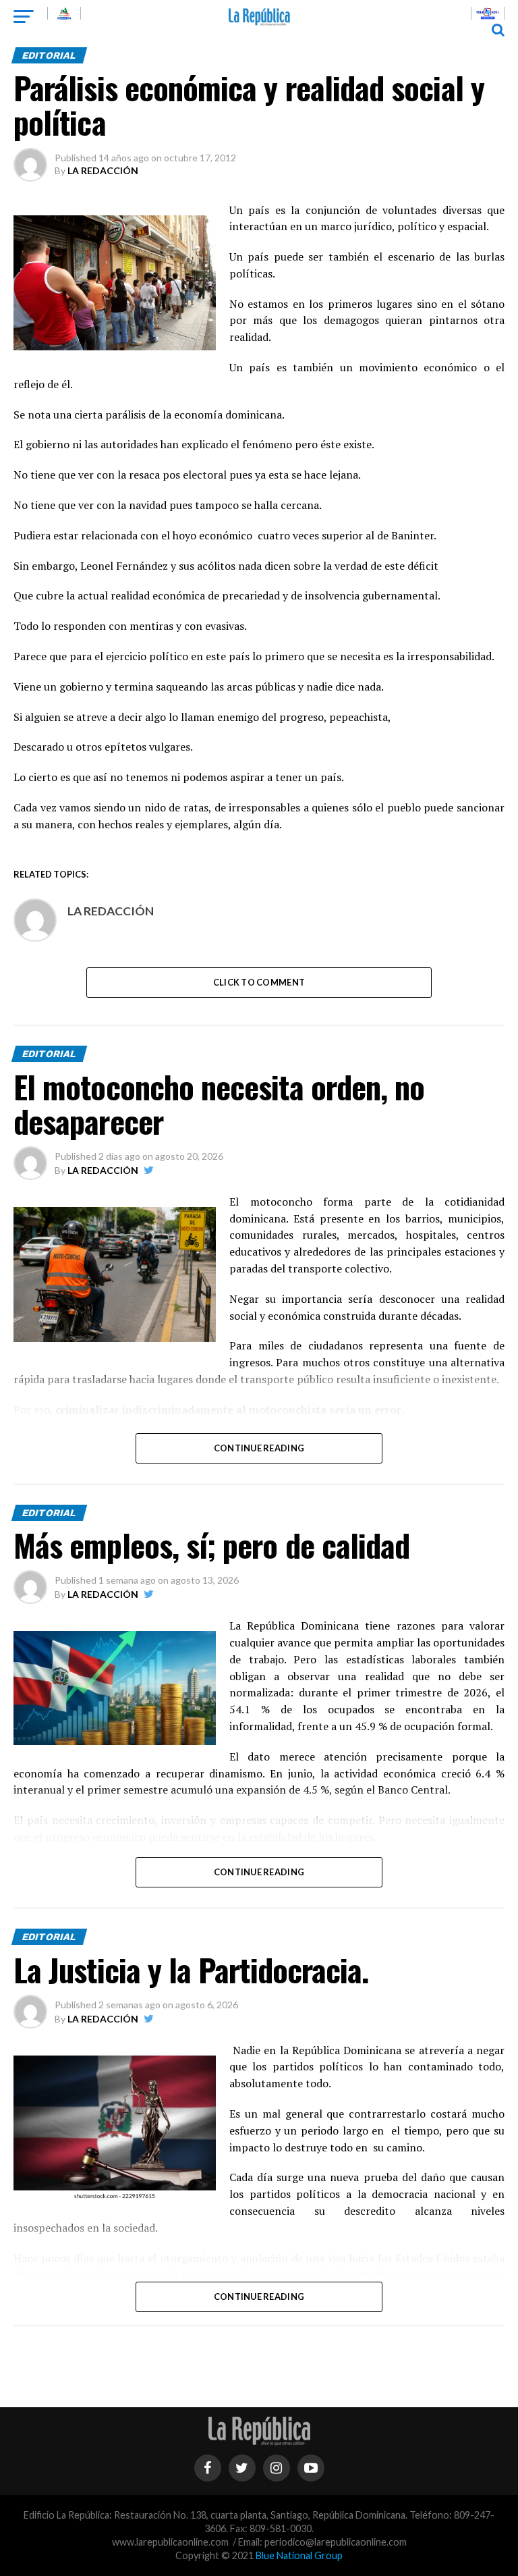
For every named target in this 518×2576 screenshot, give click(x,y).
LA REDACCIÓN (103, 170)
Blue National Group (299, 2555)
